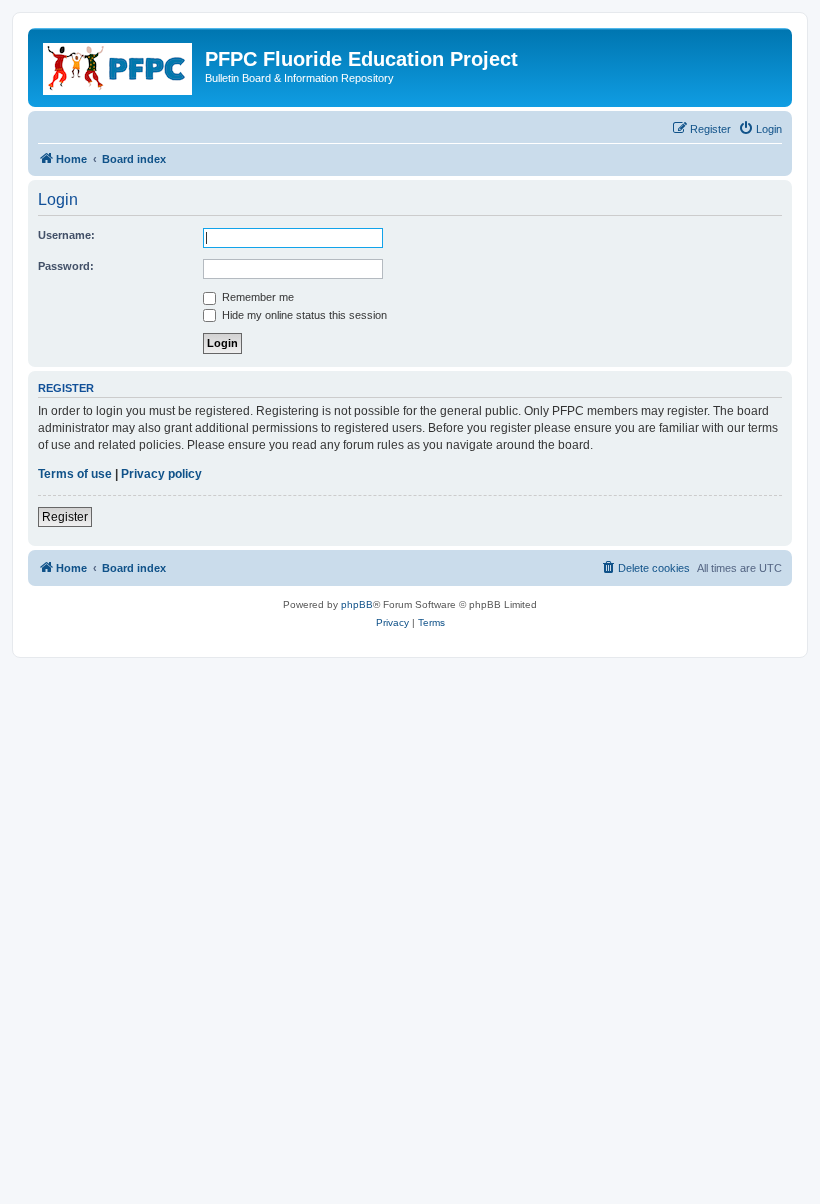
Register (65, 517)
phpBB (357, 604)
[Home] (119, 65)
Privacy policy (161, 474)
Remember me (256, 297)
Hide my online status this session (303, 315)
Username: (66, 235)
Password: (66, 266)
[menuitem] (760, 129)
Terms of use (75, 474)
